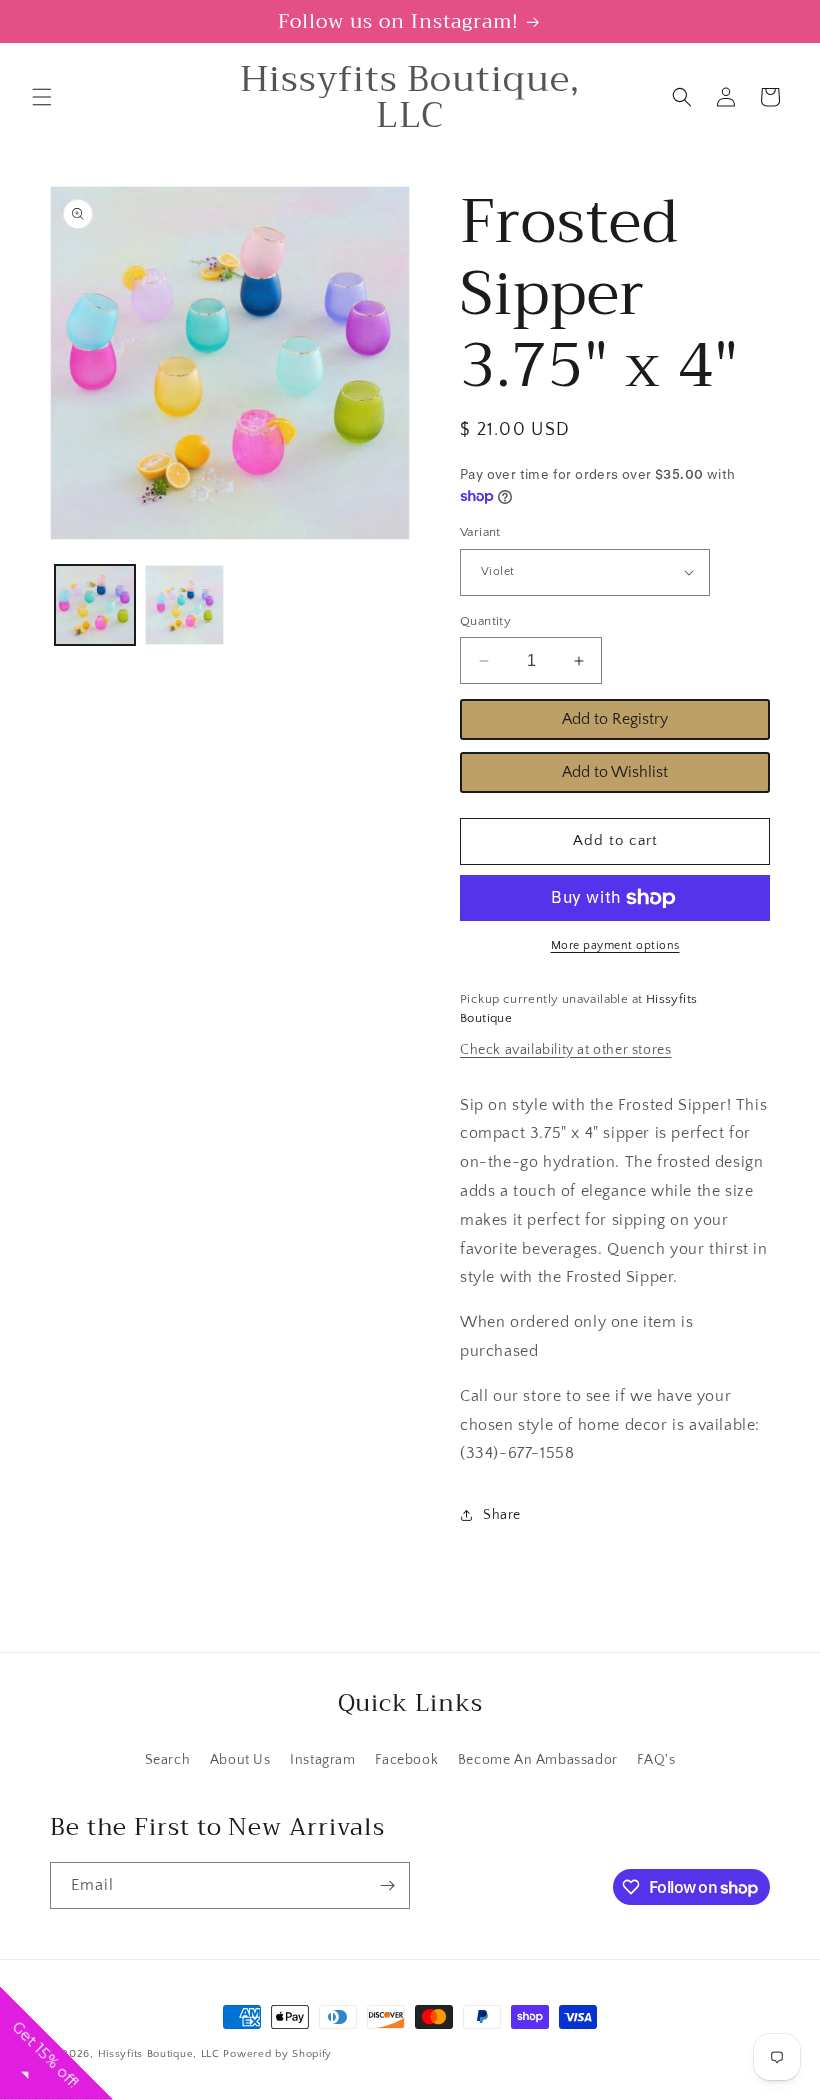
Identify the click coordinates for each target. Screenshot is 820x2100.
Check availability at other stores (565, 1050)
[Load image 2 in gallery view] (185, 605)
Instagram (322, 1760)
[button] (42, 97)
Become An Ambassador (538, 1760)
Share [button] (502, 1515)
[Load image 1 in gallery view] (95, 605)
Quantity (485, 621)
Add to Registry (615, 719)
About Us (240, 1760)
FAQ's (656, 1760)
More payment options (615, 945)
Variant (480, 532)
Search (168, 1760)
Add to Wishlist (615, 772)
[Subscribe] (387, 1885)
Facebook (406, 1760)
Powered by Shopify (277, 2054)
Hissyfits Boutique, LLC (159, 2054)
